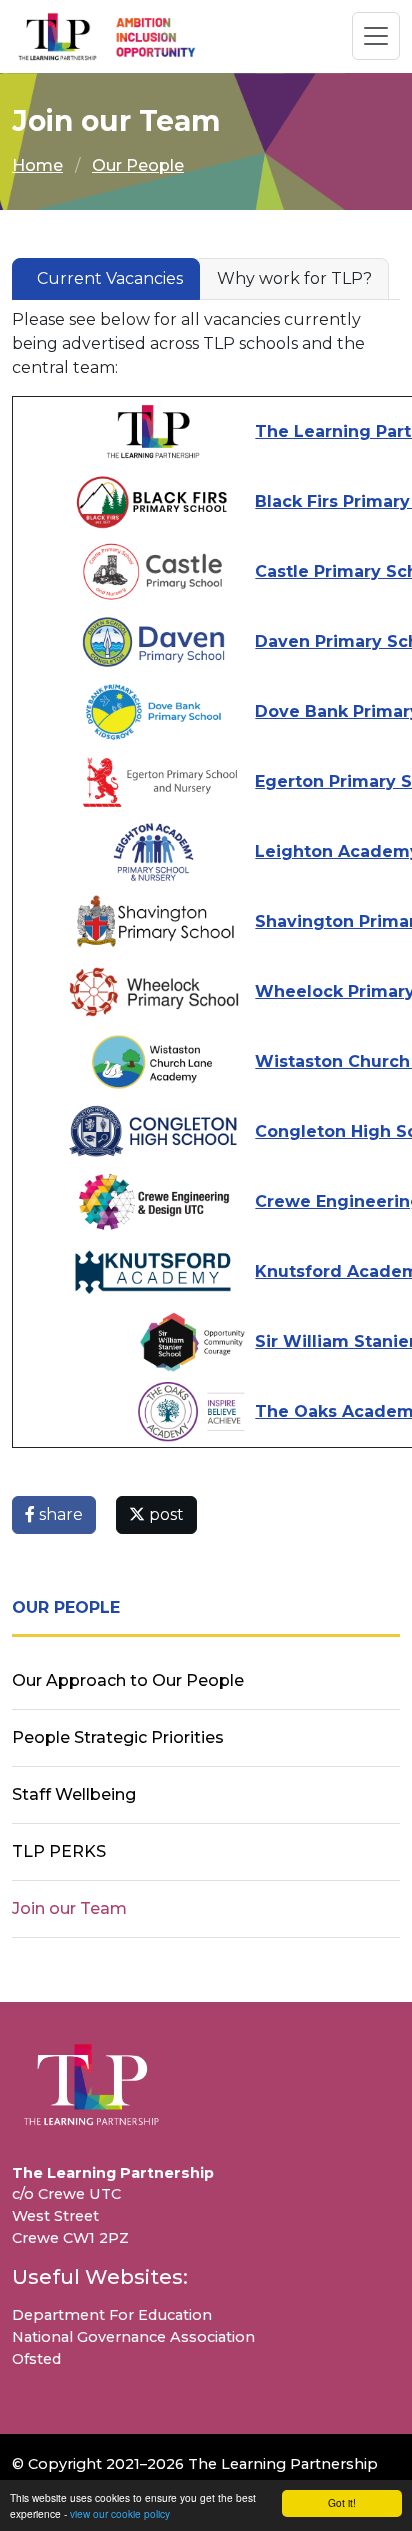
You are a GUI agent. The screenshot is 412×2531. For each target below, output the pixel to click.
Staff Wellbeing (74, 1794)
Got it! (342, 2502)
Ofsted (36, 2359)
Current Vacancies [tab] (110, 278)
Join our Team (69, 1908)
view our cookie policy (120, 2513)
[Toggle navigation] (376, 36)
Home (37, 165)
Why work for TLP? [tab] (294, 278)
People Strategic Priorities (118, 1737)
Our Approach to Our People (128, 1680)
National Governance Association (133, 2337)
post (164, 1514)
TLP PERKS (59, 1851)
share (59, 1514)
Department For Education (112, 2315)
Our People (138, 165)
